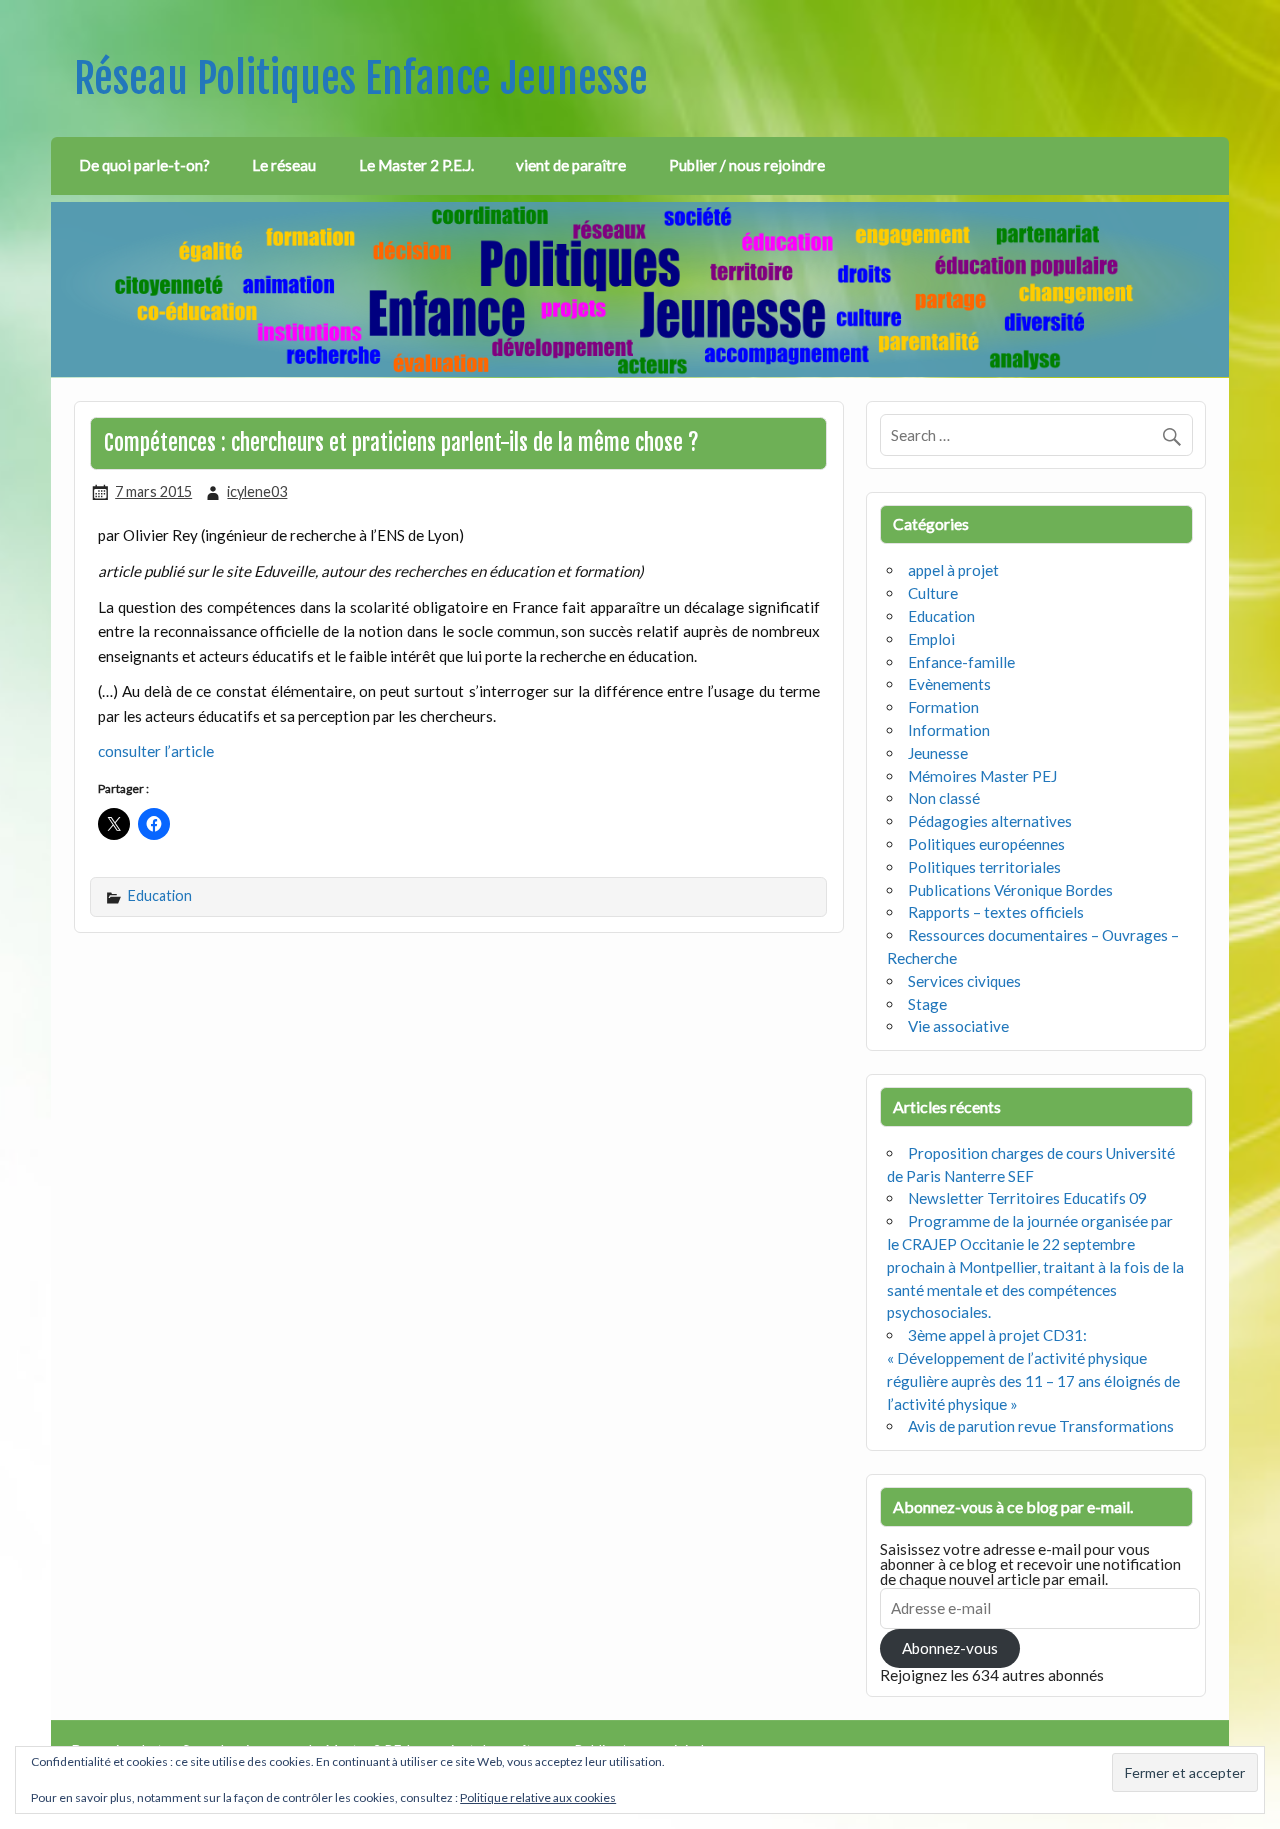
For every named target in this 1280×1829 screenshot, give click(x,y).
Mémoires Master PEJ (982, 776)
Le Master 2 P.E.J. (416, 165)
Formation (943, 707)
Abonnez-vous (950, 1648)
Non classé (944, 798)
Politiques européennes (986, 844)
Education (160, 895)
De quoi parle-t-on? (144, 165)
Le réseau (284, 165)
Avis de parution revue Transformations (1041, 1426)
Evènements (949, 684)
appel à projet (953, 570)
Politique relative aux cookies (538, 1797)
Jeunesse (938, 753)
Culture (933, 593)
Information (949, 730)
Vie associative (958, 1026)
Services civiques (964, 981)
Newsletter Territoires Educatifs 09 (1027, 1198)
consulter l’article (156, 751)
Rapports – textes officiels (996, 912)
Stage (927, 1004)
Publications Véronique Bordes (1010, 890)
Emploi (931, 639)
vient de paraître (571, 165)
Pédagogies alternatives (990, 821)
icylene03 (257, 491)
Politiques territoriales (984, 867)
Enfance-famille (961, 662)
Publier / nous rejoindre (747, 165)
